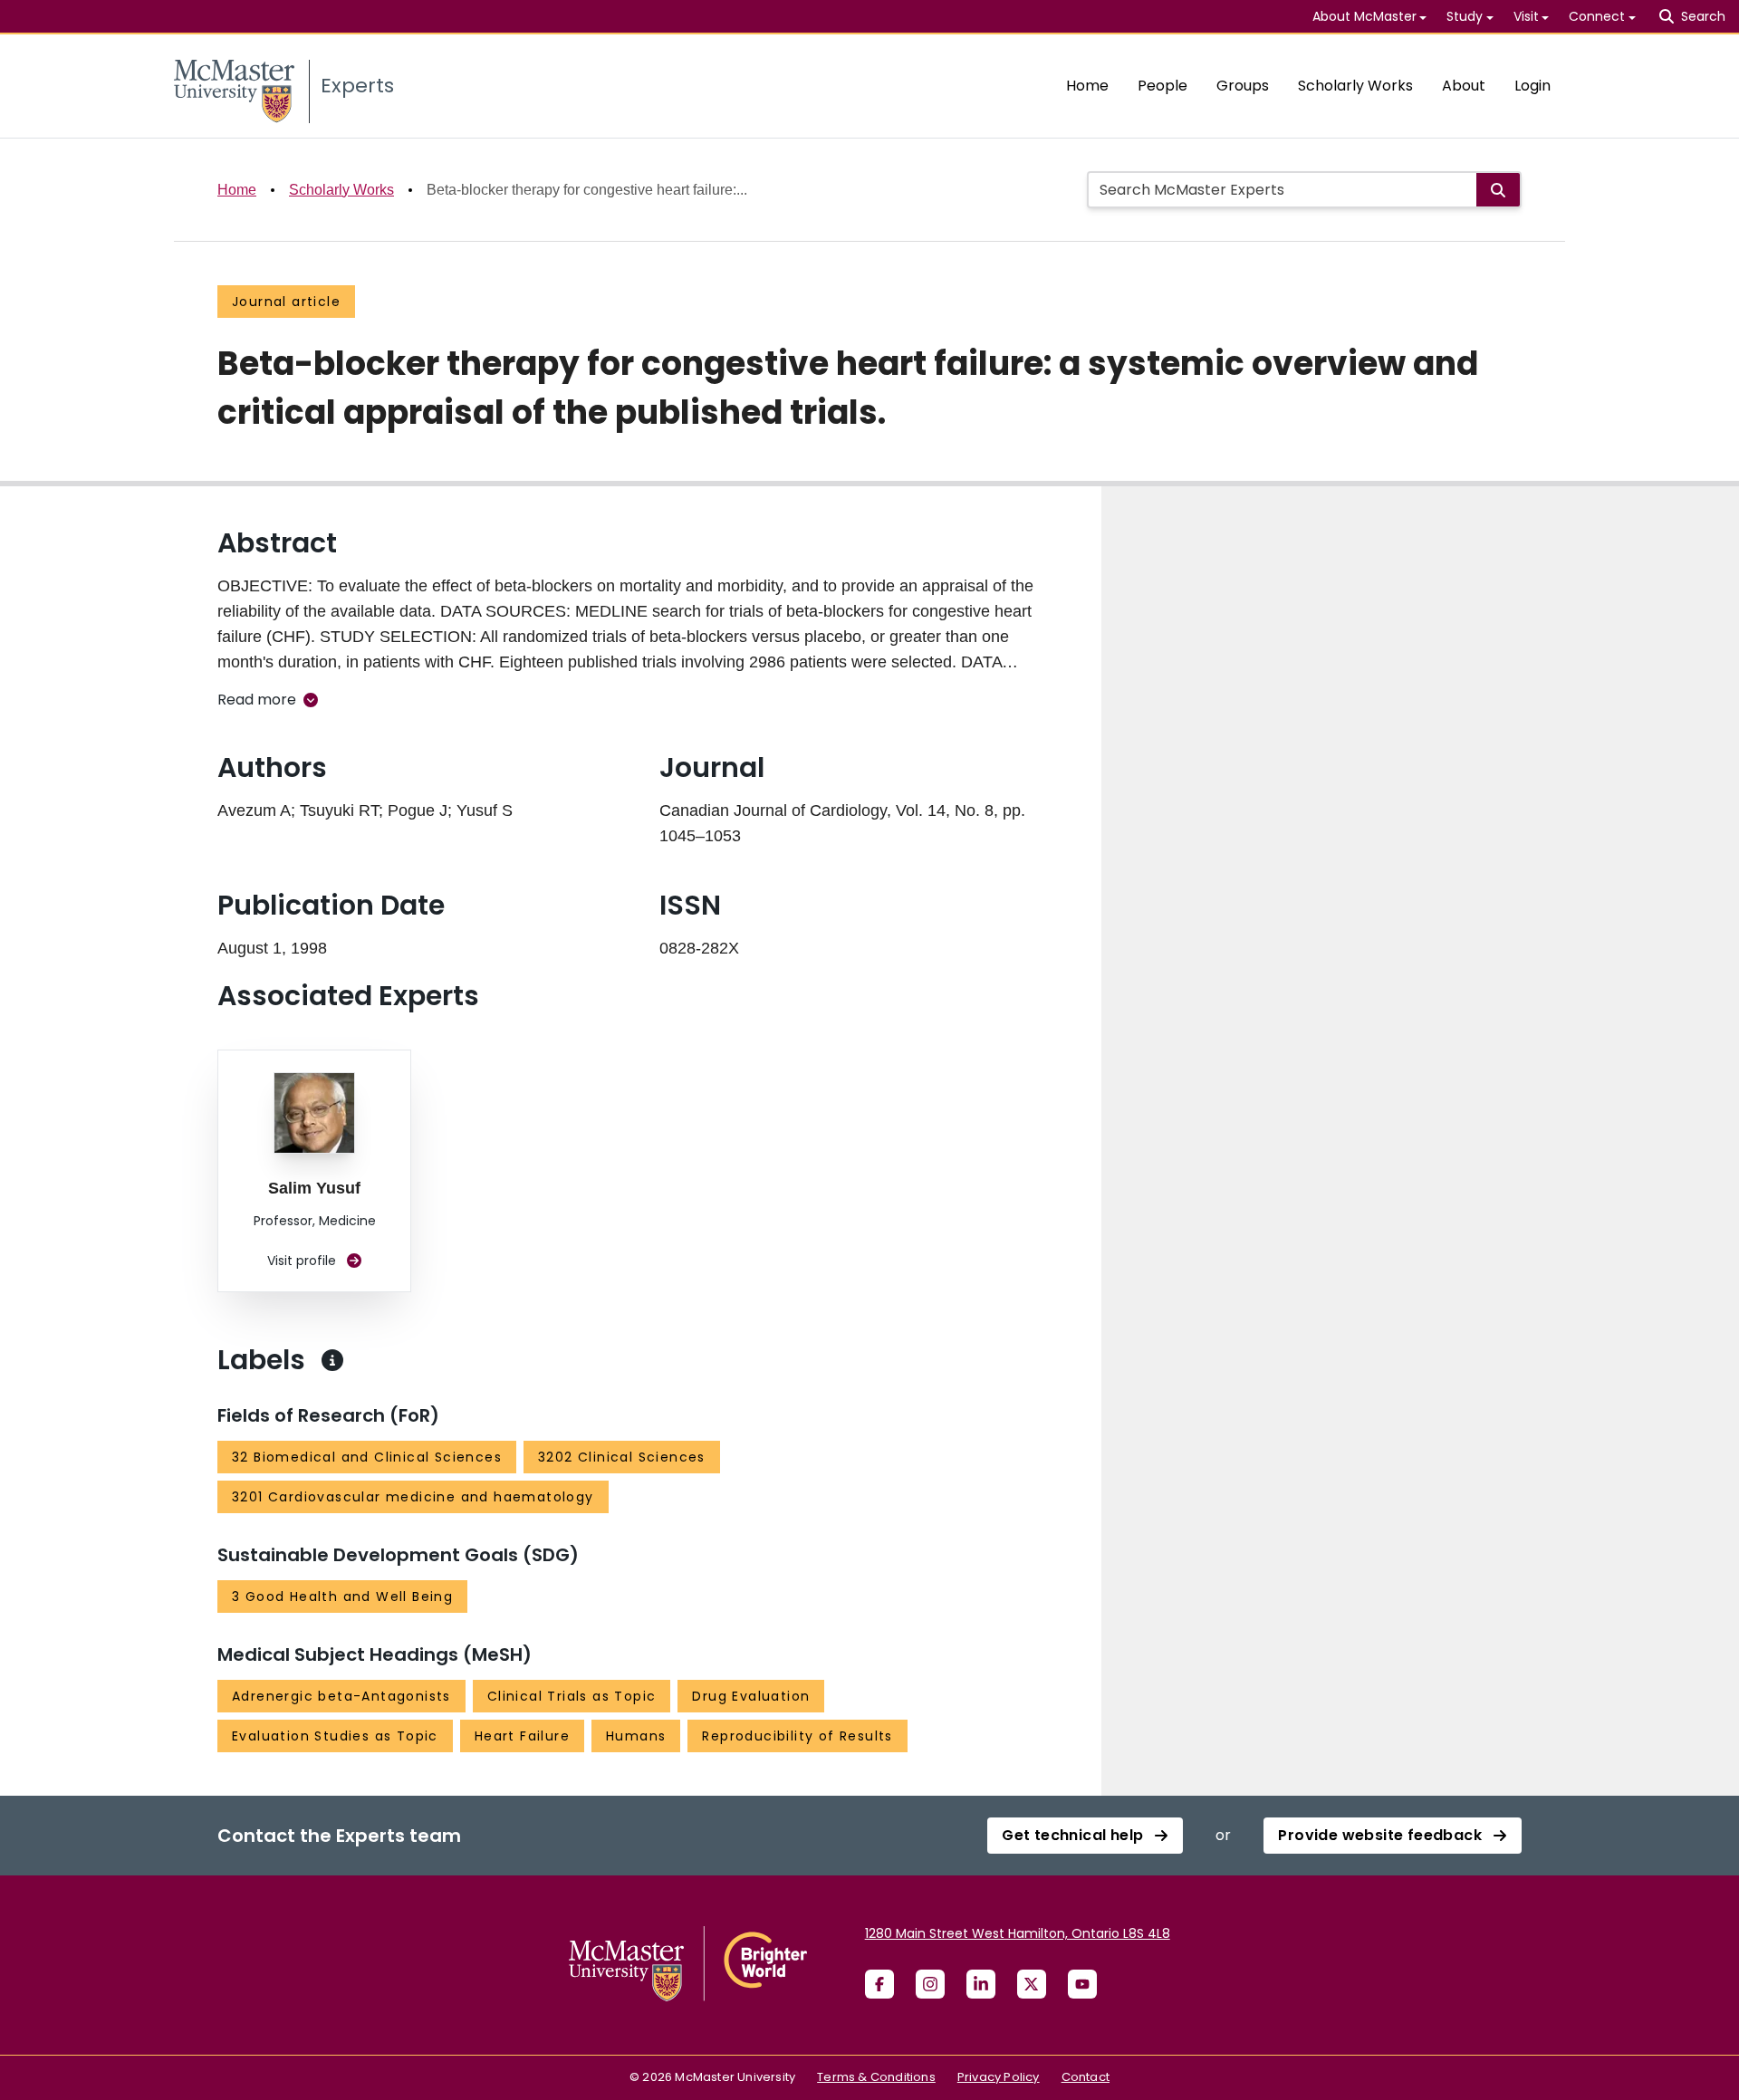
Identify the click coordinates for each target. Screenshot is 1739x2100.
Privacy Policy (999, 2077)
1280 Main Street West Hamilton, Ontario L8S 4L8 (1018, 1933)
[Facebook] (879, 1984)
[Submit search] (1498, 190)
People (1163, 86)
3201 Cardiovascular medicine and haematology (413, 1497)
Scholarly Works (1355, 86)
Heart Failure (522, 1736)
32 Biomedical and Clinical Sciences (367, 1457)
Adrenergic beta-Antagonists (341, 1696)
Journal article (286, 302)
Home (1087, 86)
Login (1532, 86)
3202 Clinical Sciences (622, 1457)
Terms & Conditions (876, 2077)
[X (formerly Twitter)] (1032, 1984)
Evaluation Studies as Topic (335, 1736)
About (1464, 86)
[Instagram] (930, 1984)
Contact (1086, 2077)
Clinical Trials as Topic (572, 1696)
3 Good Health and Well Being (342, 1597)
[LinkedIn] (981, 1984)
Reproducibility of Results (797, 1736)
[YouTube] (1082, 1984)
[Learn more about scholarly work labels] (332, 1360)
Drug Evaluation (751, 1696)
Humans (636, 1736)
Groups (1243, 86)
